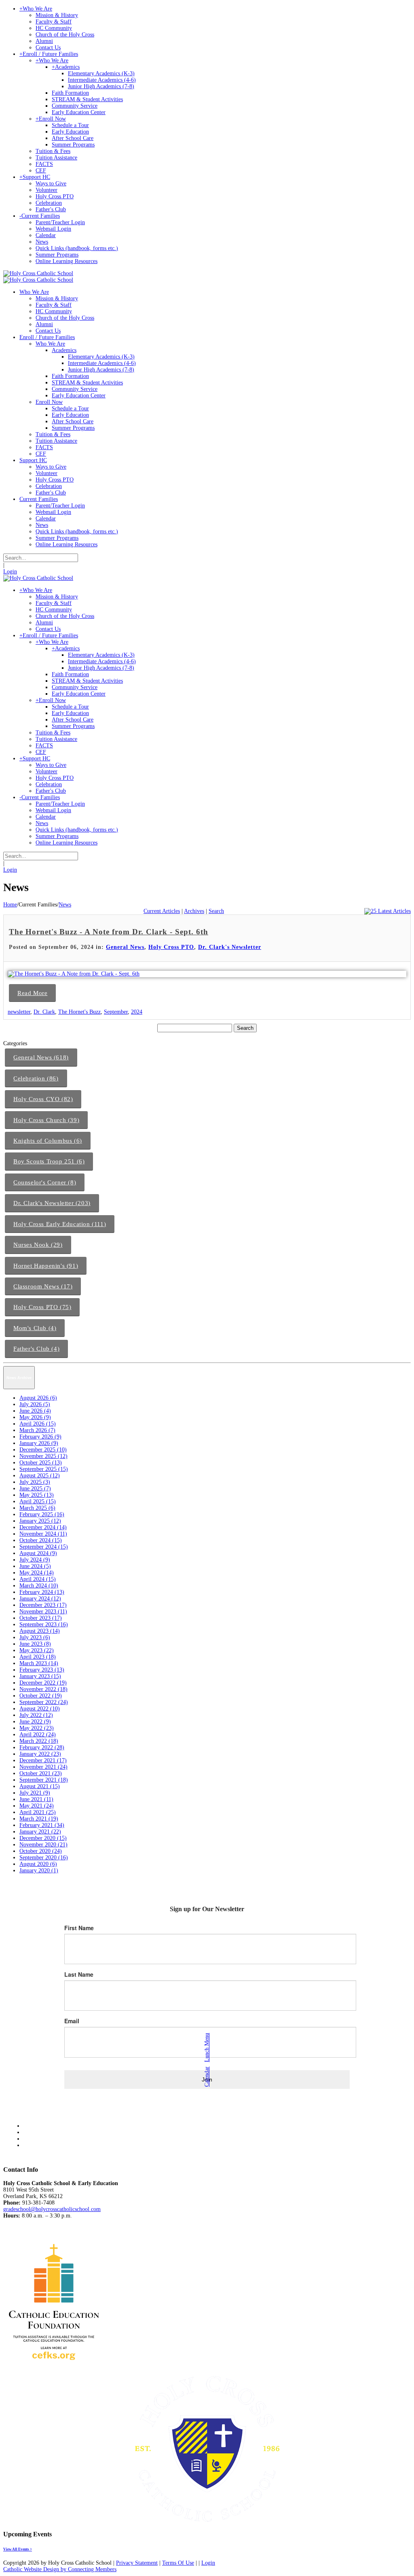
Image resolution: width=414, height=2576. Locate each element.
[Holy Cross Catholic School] (38, 273)
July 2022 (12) (36, 1715)
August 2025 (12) (40, 1476)
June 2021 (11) (36, 1799)
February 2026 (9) (40, 1437)
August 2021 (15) (40, 1786)
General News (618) (41, 1057)
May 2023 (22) (37, 1650)
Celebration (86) (36, 1078)
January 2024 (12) (40, 1599)
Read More (32, 993)
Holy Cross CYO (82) (43, 1099)
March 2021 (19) (39, 1819)
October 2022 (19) (41, 1696)
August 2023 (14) (40, 1631)
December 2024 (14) (43, 1527)
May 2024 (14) (37, 1573)
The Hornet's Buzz (79, 1012)
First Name (79, 1928)
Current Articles (162, 911)
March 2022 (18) (39, 1741)
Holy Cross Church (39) (46, 1120)
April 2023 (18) (38, 1657)
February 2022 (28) (42, 1747)
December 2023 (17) (43, 1605)
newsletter (19, 1012)
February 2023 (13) (42, 1670)
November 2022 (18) (43, 1689)
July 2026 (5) (35, 1404)
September (116, 1012)
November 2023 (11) (43, 1612)
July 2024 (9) (35, 1560)
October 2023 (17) (41, 1618)
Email (72, 2021)
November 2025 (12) (43, 1456)
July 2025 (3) (35, 1482)
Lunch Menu (207, 2048)
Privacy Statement (137, 2563)
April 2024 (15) (38, 1579)
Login (10, 572)
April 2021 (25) (38, 1812)
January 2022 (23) (40, 1754)
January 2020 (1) (39, 1870)
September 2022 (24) (44, 1702)
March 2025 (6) (37, 1508)
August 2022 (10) (40, 1709)
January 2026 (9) (39, 1443)
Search (216, 911)
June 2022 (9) (35, 1722)
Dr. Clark (44, 1012)
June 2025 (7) (35, 1489)
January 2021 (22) (40, 1832)
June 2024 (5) (35, 1566)
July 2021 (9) (35, 1793)
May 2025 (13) (37, 1495)
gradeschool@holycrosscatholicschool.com (52, 2209)
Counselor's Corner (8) (45, 1182)
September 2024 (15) (44, 1547)
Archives (194, 911)
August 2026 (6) (38, 1398)
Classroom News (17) (43, 1286)
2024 (137, 1012)
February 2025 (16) (42, 1514)
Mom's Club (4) (35, 1328)
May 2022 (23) (37, 1728)
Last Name (79, 1974)
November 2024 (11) (43, 1534)
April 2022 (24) (38, 1735)
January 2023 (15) (40, 1676)
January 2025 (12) (40, 1521)
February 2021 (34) (42, 1825)
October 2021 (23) (41, 1773)
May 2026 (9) (35, 1417)
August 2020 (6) (38, 1864)
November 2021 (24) (43, 1767)
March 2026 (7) (37, 1430)
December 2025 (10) (43, 1450)
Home (10, 905)
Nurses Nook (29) (38, 1245)
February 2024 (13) (42, 1592)
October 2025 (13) (41, 1463)
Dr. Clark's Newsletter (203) (52, 1203)
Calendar (207, 2077)
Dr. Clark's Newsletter (230, 947)
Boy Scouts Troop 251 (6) (49, 1161)
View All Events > (18, 2549)
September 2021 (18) (44, 1780)
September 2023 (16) (44, 1624)
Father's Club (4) (36, 1349)
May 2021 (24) (37, 1806)
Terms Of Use (178, 2563)
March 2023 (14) (39, 1663)
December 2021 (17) (43, 1760)
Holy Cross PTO (171, 947)
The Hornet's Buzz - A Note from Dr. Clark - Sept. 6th (109, 932)
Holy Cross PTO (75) (42, 1307)
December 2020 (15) (43, 1838)
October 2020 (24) (41, 1851)
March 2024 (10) (39, 1586)
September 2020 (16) (44, 1858)
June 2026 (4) (35, 1411)
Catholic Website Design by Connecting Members (60, 2569)
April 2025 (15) (38, 1501)
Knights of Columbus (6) (48, 1141)
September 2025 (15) (44, 1469)
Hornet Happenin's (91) (46, 1266)
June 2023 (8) (35, 1644)
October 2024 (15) (41, 1540)
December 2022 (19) (43, 1683)
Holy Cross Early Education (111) (60, 1224)
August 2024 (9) (38, 1553)
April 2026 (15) (38, 1424)
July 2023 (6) (35, 1637)
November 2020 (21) (43, 1845)
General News (125, 947)
